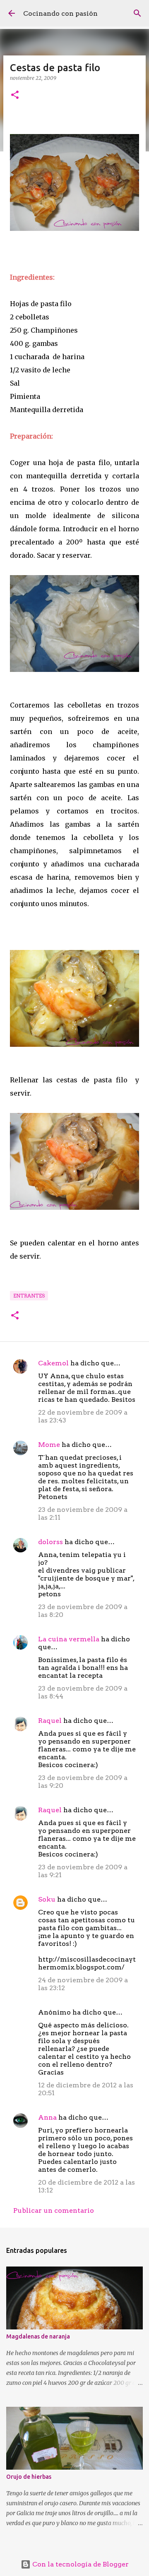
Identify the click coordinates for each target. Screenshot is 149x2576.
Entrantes (29, 1296)
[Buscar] (137, 13)
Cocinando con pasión (60, 13)
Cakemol (53, 1363)
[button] (15, 95)
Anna (47, 2117)
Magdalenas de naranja (38, 2336)
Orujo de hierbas (29, 2477)
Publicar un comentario (54, 2210)
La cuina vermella (69, 1639)
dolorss (50, 1542)
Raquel (50, 1721)
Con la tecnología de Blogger (80, 2564)
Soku (47, 1899)
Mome (49, 1445)
